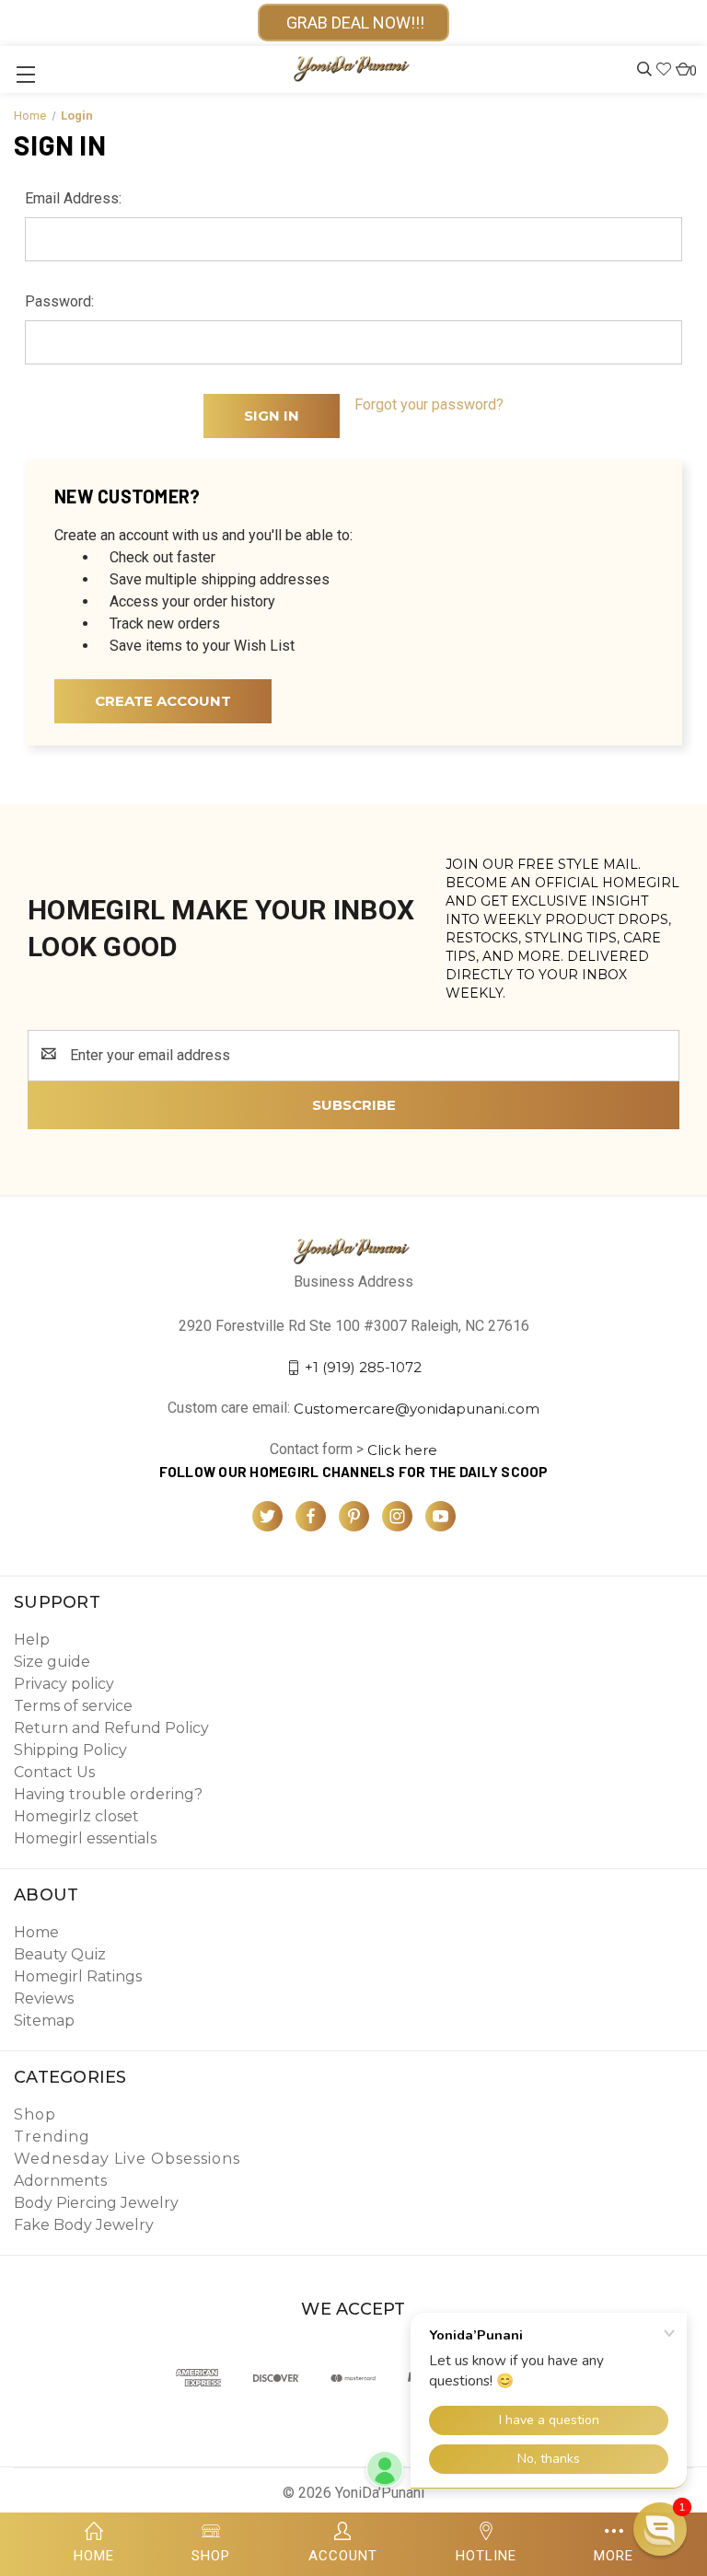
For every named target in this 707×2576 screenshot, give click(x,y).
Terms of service (73, 1706)
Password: (59, 301)
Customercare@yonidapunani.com (417, 1409)
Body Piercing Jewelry (96, 2203)
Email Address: (73, 198)
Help (32, 1640)
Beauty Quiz (60, 1954)
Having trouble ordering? (108, 1794)
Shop (35, 2114)
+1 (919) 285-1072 (363, 1367)
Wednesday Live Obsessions (127, 2159)
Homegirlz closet (76, 1816)
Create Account (163, 701)
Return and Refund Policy (111, 1728)
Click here (402, 1450)
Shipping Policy (70, 1750)
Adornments (60, 2181)
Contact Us (54, 1772)
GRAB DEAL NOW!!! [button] (353, 23)
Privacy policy (64, 1684)
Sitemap (44, 2021)
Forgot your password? (429, 404)
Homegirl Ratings (78, 1976)
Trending (52, 2137)
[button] (660, 2529)
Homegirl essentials (85, 1838)
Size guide (52, 1662)
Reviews (44, 1998)
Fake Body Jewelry (84, 2225)
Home (36, 1932)
